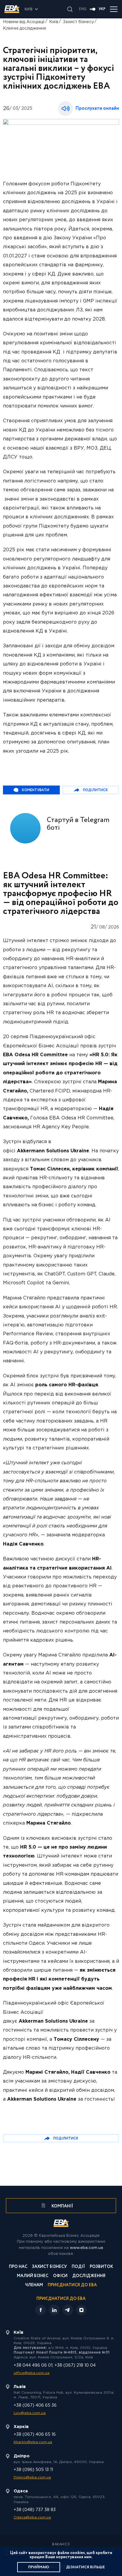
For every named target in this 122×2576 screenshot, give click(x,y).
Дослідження (89, 2276)
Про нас (18, 2267)
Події (78, 2267)
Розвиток (101, 2267)
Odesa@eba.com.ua (32, 2517)
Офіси (60, 2276)
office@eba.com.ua (32, 2373)
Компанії (62, 2206)
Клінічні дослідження (24, 28)
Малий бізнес (33, 2276)
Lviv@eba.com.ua (30, 2413)
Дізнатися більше (85, 2567)
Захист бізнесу (78, 22)
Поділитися (95, 790)
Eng (83, 9)
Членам (34, 2286)
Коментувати (36, 790)
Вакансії (61, 2545)
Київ (54, 22)
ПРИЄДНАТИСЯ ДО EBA (61, 2299)
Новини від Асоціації (24, 22)
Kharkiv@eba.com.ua (33, 2442)
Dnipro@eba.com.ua (32, 2477)
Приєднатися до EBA (72, 2286)
